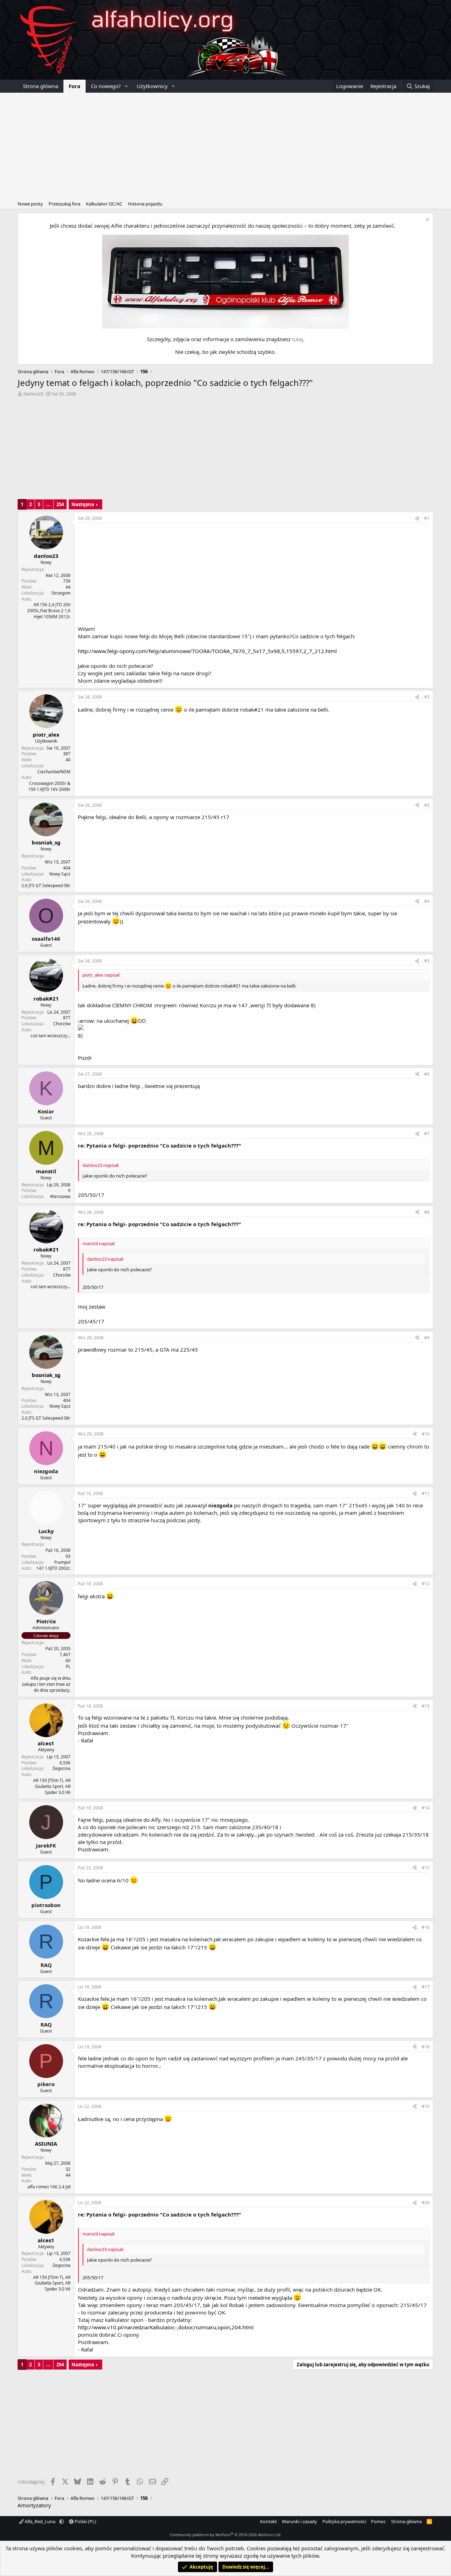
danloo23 (33, 394)
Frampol (62, 1562)
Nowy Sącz (60, 874)
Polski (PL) (85, 2521)
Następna (83, 504)
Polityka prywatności (344, 2521)
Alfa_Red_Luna (40, 2521)
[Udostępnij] (417, 519)
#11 (426, 1493)
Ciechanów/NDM (54, 772)
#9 (427, 1338)
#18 (426, 2047)
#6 (427, 1074)
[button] (126, 86)
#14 (426, 1808)
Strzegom (61, 593)
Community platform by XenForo (226, 2535)
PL (68, 1667)
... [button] (48, 504)
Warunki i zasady (299, 2521)
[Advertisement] (225, 146)
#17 (426, 1987)
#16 (426, 1927)
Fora (75, 86)
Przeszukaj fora (64, 204)
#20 (426, 2203)
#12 (426, 1584)
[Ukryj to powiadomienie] (427, 220)
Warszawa (60, 1196)
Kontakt (268, 2521)
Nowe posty (30, 204)
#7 (427, 1134)
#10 (426, 1434)
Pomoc (378, 2521)
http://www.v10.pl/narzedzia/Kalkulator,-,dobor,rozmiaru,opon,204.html (166, 2327)
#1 (427, 518)
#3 (427, 805)
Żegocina (61, 1768)
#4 (427, 901)
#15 (426, 1868)
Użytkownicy (152, 86)
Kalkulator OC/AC (104, 204)
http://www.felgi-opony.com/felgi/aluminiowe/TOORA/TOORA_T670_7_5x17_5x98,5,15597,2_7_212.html (207, 651)
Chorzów (62, 1024)
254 (60, 504)
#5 (427, 961)
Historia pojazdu (145, 204)
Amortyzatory (34, 2505)
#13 (426, 1706)
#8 (427, 1212)
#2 (427, 697)
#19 (426, 2106)
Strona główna (41, 86)
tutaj (298, 339)
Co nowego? (106, 86)
